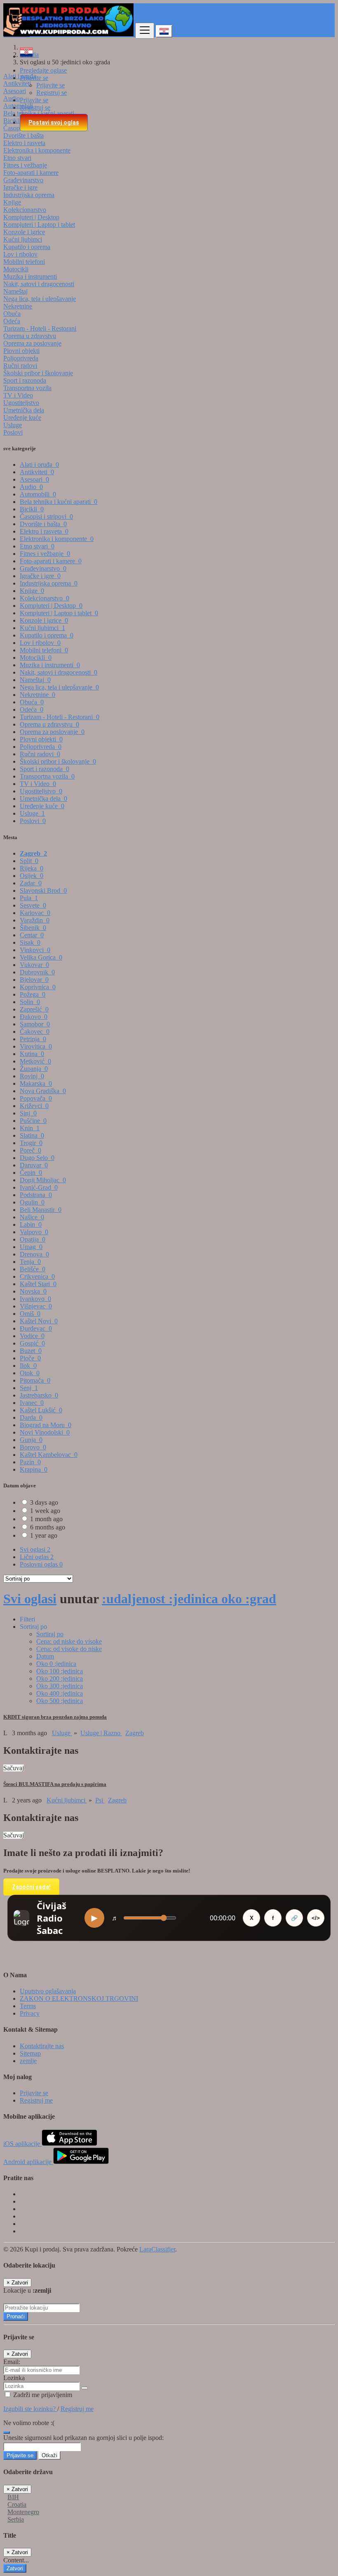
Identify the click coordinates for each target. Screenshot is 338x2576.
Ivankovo (35, 1299)
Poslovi (13, 432)
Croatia (17, 2504)
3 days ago (44, 1502)
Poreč (31, 1150)
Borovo (33, 1447)
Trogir (31, 1143)
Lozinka (14, 2378)
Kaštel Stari (38, 1284)
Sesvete (33, 905)
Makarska (36, 1083)
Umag (31, 1247)
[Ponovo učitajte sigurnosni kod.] (7, 2430)
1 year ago (44, 1535)
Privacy (30, 2013)
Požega (33, 994)
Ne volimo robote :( (29, 2423)
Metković (35, 1061)
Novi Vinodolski (45, 1432)
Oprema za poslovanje (32, 343)
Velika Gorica (41, 957)
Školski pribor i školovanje (38, 373)
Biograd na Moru (46, 1425)
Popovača (36, 1098)
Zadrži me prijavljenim (42, 2395)
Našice (32, 1217)
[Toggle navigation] (145, 31)
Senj (29, 1388)
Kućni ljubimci (23, 239)
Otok (30, 1373)
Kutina (32, 1054)
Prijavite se (50, 85)
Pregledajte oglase (43, 70)
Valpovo (34, 1232)
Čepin (31, 1173)
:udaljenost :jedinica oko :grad (189, 1599)
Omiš (30, 1314)
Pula (29, 898)
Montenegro (23, 2512)
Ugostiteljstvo (21, 403)
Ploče (30, 1358)
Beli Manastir (41, 1210)
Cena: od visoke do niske (69, 1649)
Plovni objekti (21, 351)
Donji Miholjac (43, 1180)
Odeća (12, 321)
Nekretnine (18, 306)
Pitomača (35, 1380)
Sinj (28, 1113)
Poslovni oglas (41, 1564)
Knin (30, 1128)
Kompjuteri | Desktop (31, 217)
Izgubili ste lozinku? (30, 2409)
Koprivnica (38, 987)
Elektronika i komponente (37, 150)
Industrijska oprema (29, 195)
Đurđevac (36, 1328)
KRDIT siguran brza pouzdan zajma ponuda (55, 1717)
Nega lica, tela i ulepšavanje (40, 299)
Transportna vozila (27, 388)
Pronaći (16, 2316)
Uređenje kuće (22, 418)
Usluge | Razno (101, 1733)
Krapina (34, 1469)
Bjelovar (34, 980)
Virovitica (36, 1046)
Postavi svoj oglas (54, 122)
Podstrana (36, 1195)
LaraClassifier (157, 2249)
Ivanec (32, 1403)
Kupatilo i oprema (27, 247)
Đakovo (34, 1017)
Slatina (32, 1135)
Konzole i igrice (24, 232)
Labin (31, 1224)
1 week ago (45, 1511)
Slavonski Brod (43, 890)
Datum (45, 1656)
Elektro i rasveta (24, 143)
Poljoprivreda (21, 358)
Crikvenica (37, 1276)
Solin (30, 1002)
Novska (33, 1291)
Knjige (12, 202)
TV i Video (18, 395)
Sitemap (30, 2053)
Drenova (34, 1254)
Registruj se (52, 93)
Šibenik (33, 928)
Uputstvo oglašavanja (48, 1991)
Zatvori (15, 2568)
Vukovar (34, 965)
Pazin (30, 1462)
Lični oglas (37, 1557)
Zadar (31, 883)
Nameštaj (15, 291)
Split (29, 861)
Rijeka (32, 868)
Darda (31, 1417)
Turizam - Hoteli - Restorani (40, 328)
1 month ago (46, 1519)
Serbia (16, 2519)
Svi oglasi (35, 1549)
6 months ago (48, 1527)
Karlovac (35, 913)
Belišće (33, 1269)
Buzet (31, 1351)
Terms (28, 2006)
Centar (32, 935)
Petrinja (33, 1039)
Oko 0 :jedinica (56, 1664)
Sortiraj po (50, 1634)
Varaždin (35, 920)
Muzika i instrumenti (30, 276)
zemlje (28, 2061)
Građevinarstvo (23, 180)
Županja (34, 1069)
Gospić (32, 1343)
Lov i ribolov (20, 254)
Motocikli (16, 269)
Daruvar (34, 1165)
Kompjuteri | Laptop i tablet (39, 225)
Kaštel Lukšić (41, 1410)
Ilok (28, 1366)
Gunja (31, 1440)
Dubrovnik (37, 972)
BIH (13, 2497)
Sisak (30, 942)
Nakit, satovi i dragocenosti (39, 284)
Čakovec (35, 1032)
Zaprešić (34, 1009)
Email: (12, 2362)
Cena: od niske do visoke (69, 1641)
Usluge (13, 425)
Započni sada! (31, 1887)
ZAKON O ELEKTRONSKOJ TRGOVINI (79, 1998)
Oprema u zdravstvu (30, 336)
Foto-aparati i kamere (31, 173)
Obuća (12, 314)
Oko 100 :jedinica (60, 1671)
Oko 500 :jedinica (60, 1701)
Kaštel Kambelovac (49, 1455)
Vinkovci (35, 950)
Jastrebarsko (39, 1395)
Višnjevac (36, 1306)
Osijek (32, 876)
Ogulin (32, 1202)
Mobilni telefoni (24, 262)
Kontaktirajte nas (42, 2046)
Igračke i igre (20, 187)
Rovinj (32, 1076)
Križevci (34, 1106)
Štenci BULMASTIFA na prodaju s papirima (55, 1784)
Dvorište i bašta (23, 135)
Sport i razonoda (25, 380)
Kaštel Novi (39, 1321)
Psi (100, 1800)
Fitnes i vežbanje (25, 165)
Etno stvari (17, 158)
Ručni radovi (20, 366)
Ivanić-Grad (39, 1187)
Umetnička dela (24, 410)
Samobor (35, 1024)
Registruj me (36, 2100)
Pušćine (33, 1121)
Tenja (30, 1262)
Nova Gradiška (43, 1091)
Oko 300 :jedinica (60, 1686)
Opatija (33, 1239)
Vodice (32, 1336)
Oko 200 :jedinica (60, 1679)
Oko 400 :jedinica (60, 1693)
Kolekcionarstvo (25, 210)
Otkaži (49, 2455)
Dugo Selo (37, 1158)
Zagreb (33, 853)
